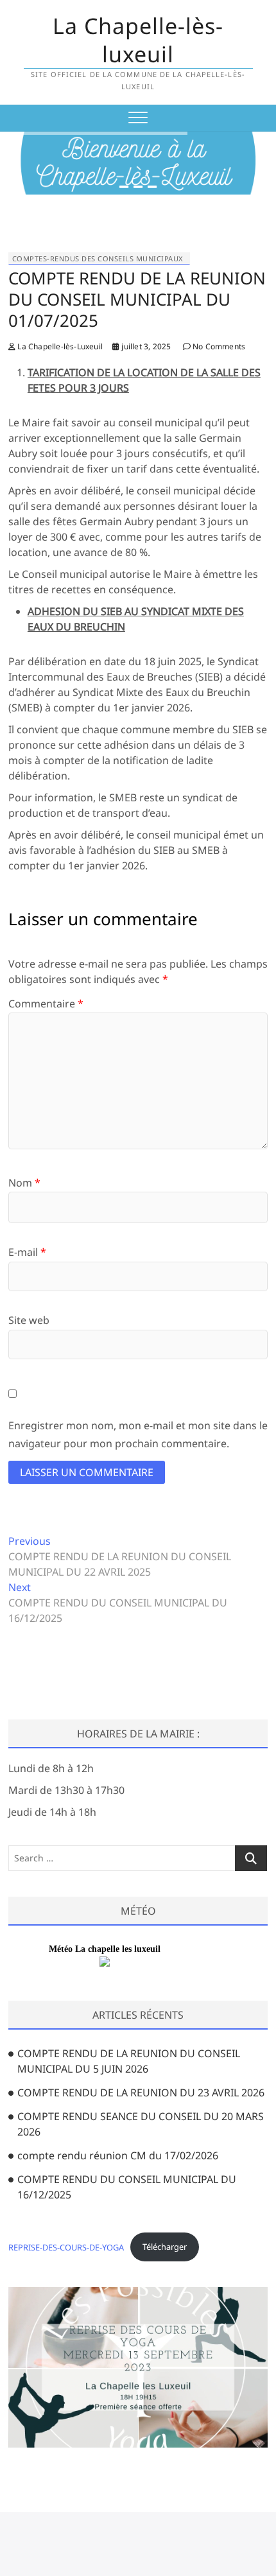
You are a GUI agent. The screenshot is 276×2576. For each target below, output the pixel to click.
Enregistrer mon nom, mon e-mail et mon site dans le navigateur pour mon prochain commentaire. (138, 1434)
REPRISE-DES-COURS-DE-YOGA (66, 2247)
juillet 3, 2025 (145, 346)
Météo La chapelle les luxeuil (105, 1949)
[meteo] (105, 1964)
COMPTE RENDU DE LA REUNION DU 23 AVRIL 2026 (141, 2093)
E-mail (27, 1252)
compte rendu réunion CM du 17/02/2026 (118, 2155)
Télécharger (165, 2247)
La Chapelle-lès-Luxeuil (59, 346)
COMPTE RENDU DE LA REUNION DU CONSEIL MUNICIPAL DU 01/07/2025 (137, 299)
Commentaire (46, 1004)
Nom (24, 1183)
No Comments (218, 346)
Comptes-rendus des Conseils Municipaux (98, 258)
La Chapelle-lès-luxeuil (138, 40)
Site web (29, 1320)
